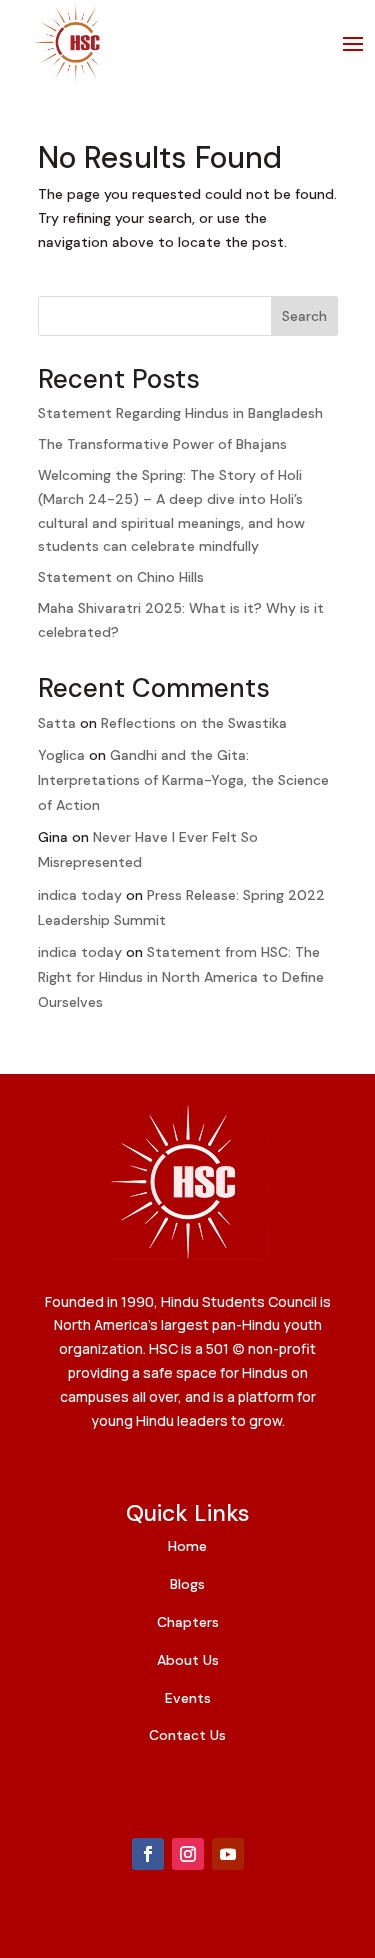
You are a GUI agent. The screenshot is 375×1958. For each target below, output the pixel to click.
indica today (80, 895)
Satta (57, 723)
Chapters (188, 1622)
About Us (188, 1660)
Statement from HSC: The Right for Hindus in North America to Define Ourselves (181, 977)
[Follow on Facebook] (148, 1854)
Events (188, 1698)
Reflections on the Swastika (194, 723)
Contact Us (187, 1735)
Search (304, 316)
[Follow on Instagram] (188, 1854)
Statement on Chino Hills (121, 577)
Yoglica (61, 755)
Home (187, 1546)
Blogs (187, 1584)
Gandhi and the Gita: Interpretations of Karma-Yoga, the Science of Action (183, 780)
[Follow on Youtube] (228, 1854)
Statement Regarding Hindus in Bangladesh (180, 413)
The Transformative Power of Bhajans (162, 444)
